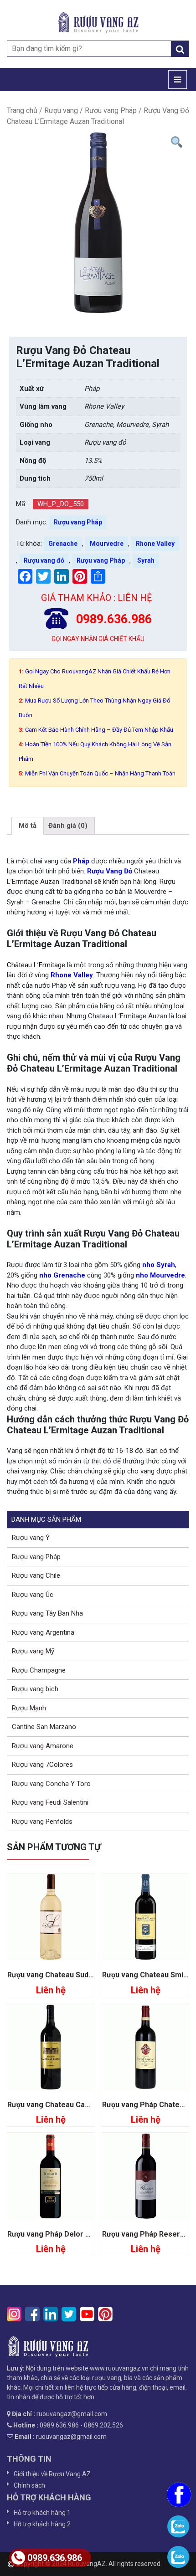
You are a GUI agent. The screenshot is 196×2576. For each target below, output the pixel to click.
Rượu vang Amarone (43, 1746)
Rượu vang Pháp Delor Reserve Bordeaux (78, 2234)
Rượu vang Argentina (43, 1632)
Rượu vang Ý (31, 1538)
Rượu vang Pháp (111, 110)
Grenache (63, 544)
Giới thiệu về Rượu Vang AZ (52, 2474)
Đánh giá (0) (68, 826)
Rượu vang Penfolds (42, 1822)
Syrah (146, 560)
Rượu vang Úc (33, 1595)
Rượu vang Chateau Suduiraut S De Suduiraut (84, 1975)
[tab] (28, 826)
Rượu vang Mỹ (33, 1651)
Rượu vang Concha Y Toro (51, 1784)
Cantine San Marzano (44, 1727)
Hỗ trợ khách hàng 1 (42, 2513)
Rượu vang (61, 110)
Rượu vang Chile (36, 1575)
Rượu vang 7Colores (42, 1765)
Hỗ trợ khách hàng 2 (42, 2524)
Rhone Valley (155, 544)
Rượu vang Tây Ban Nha (47, 1613)
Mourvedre (107, 544)
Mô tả (28, 826)
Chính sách (29, 2485)
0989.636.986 (55, 2558)
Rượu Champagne (39, 1670)
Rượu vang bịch (35, 1689)
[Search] (180, 49)
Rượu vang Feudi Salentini (50, 1802)
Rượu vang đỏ (44, 560)
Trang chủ (22, 110)
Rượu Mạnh (29, 1708)
